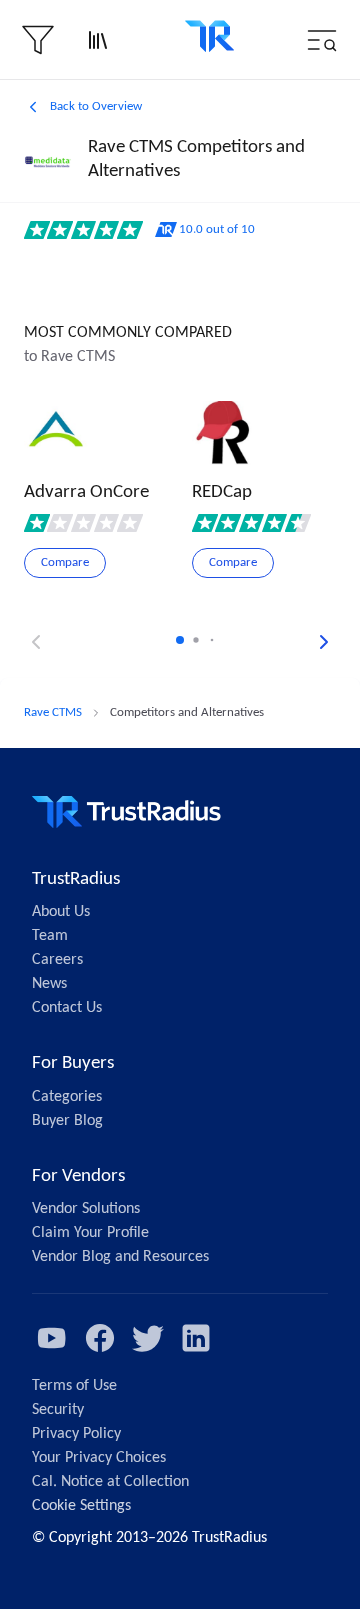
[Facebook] (100, 1338)
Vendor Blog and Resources (120, 1257)
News (49, 984)
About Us (61, 912)
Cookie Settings (81, 1506)
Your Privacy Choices (99, 1458)
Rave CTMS (53, 712)
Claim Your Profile (90, 1233)
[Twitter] (148, 1338)
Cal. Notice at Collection (110, 1482)
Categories (67, 1097)
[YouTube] (52, 1338)
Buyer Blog (67, 1121)
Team (50, 936)
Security (58, 1410)
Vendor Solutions (86, 1209)
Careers (57, 960)
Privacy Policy (76, 1434)
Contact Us (67, 1008)
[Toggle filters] (38, 40)
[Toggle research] (98, 40)
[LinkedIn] (196, 1338)
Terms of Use (74, 1386)
